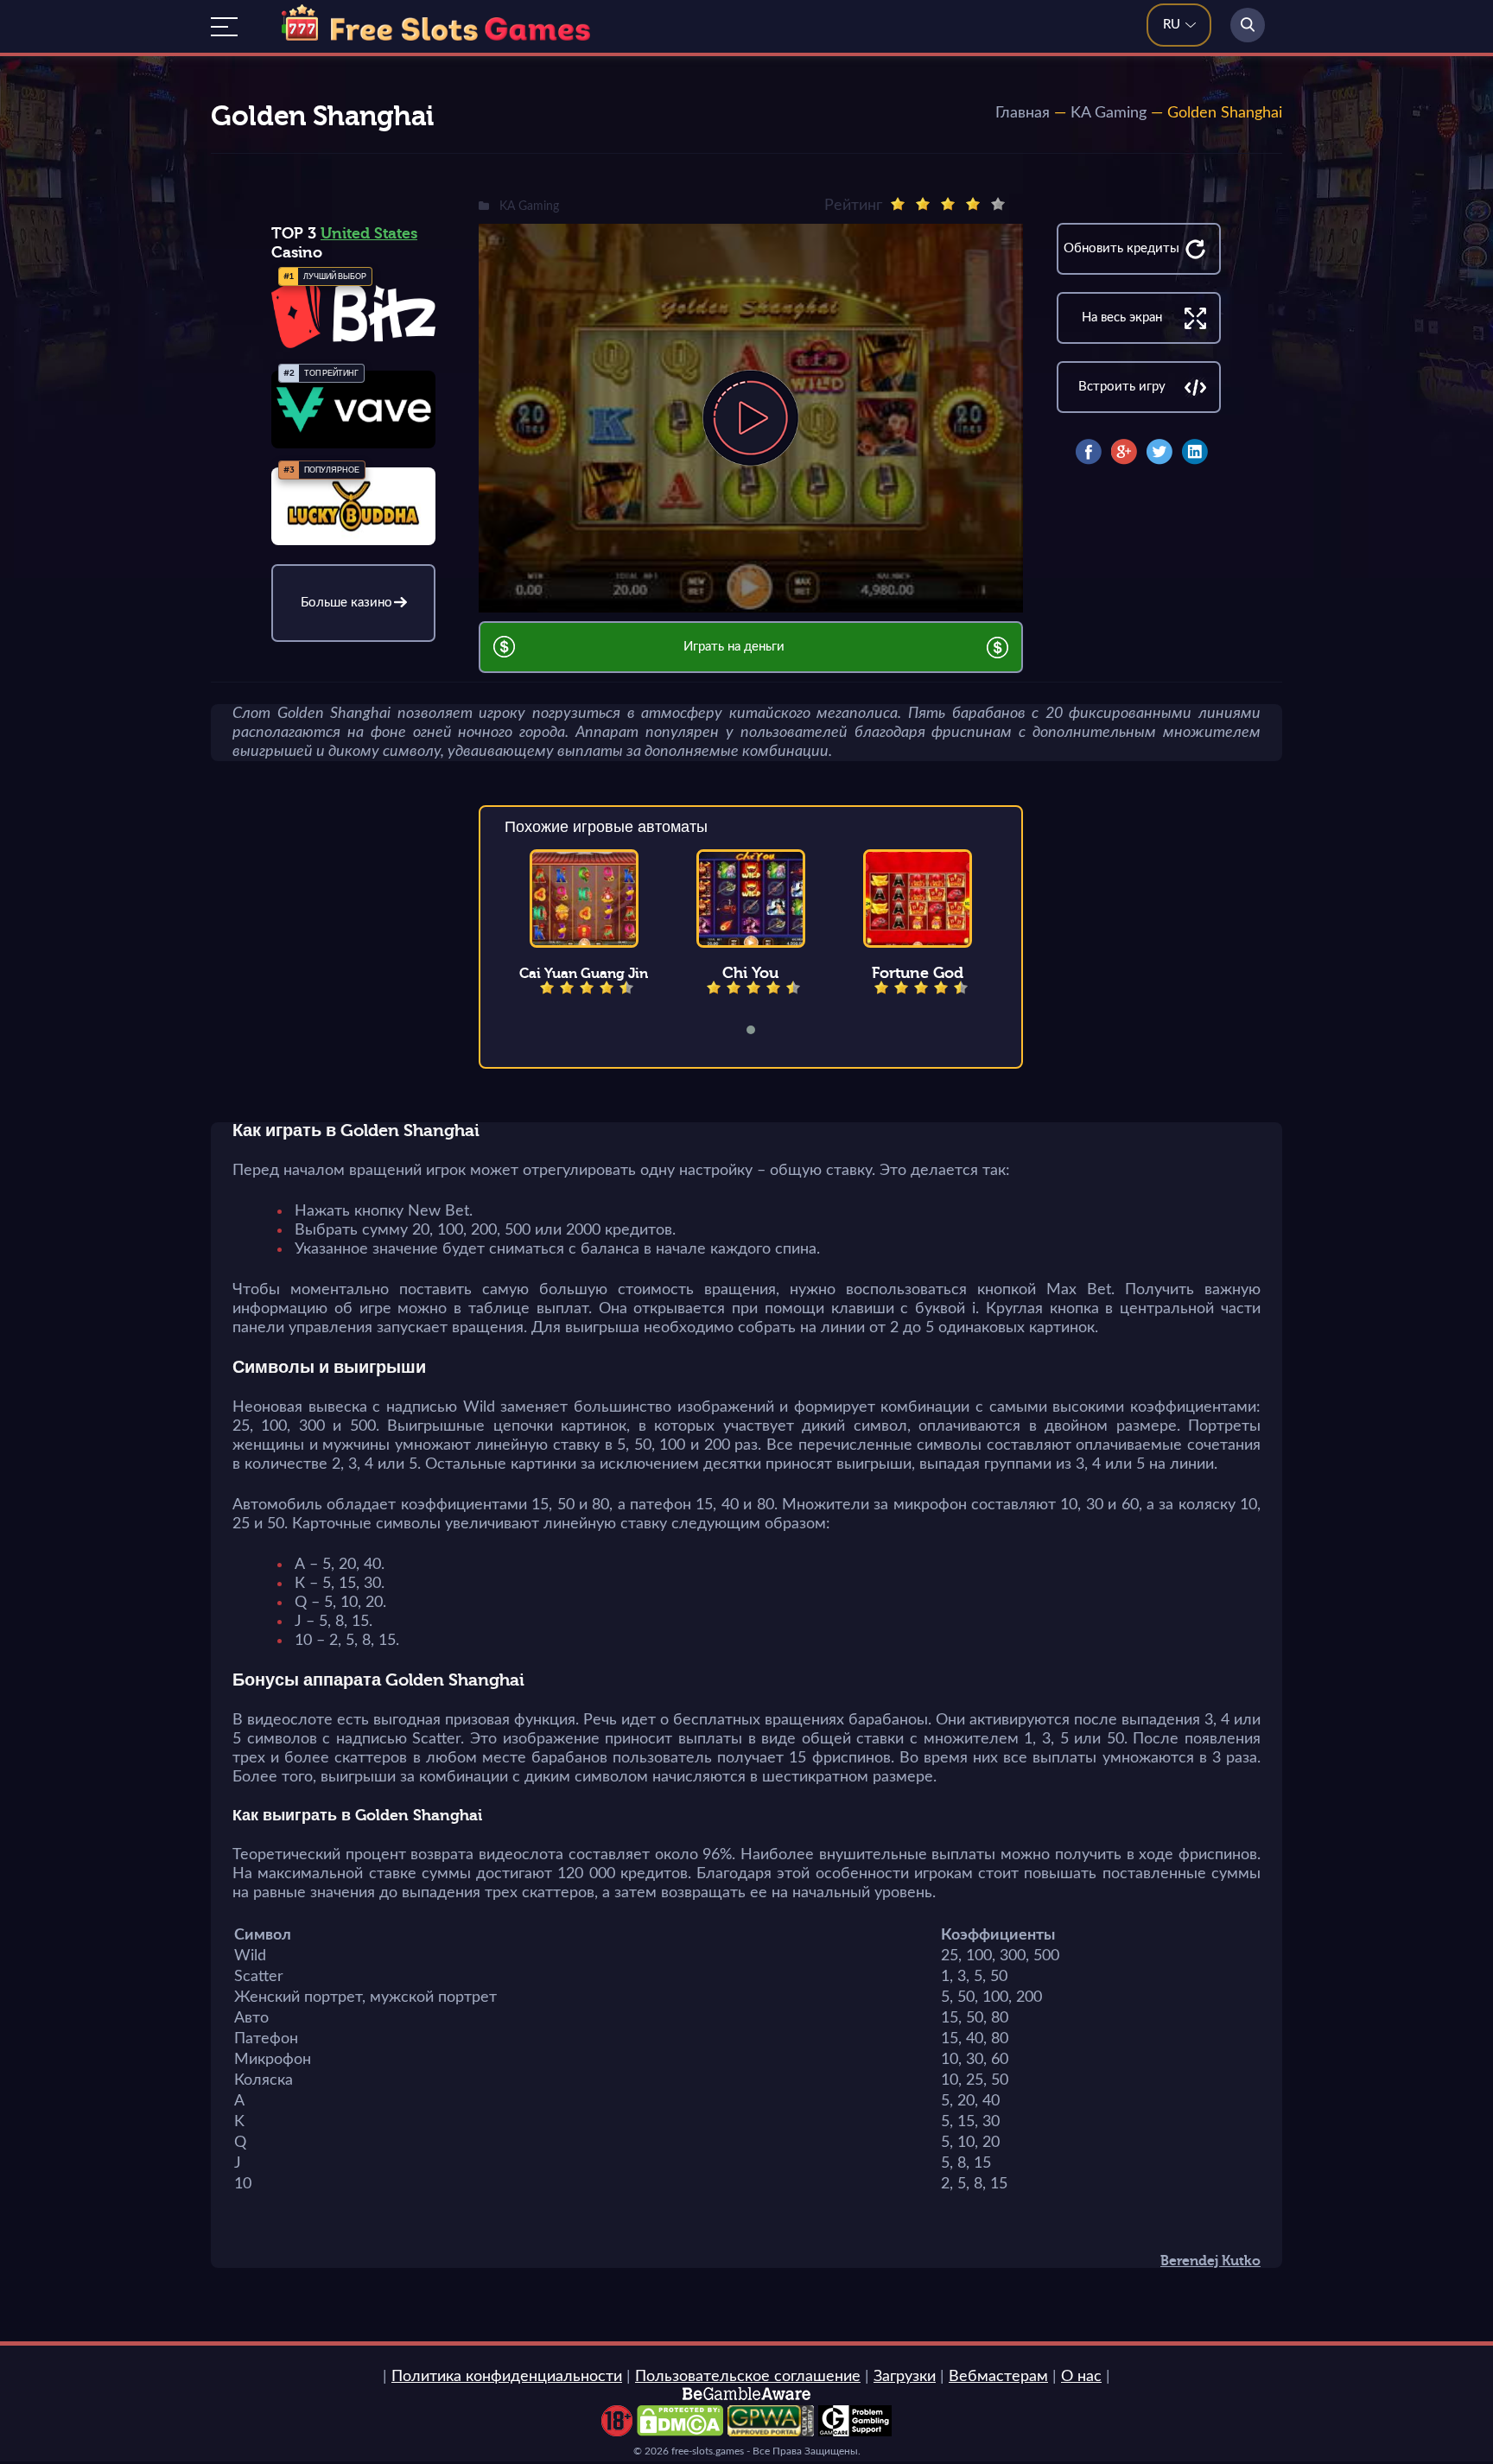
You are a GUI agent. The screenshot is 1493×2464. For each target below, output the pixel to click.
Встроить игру (1122, 387)
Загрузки (905, 2377)
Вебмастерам (998, 2377)
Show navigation (224, 27)
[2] (923, 204)
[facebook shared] (1089, 452)
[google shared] (1124, 452)
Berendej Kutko (1210, 2261)
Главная (1023, 113)
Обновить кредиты (1121, 248)
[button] (762, 1030)
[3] (948, 204)
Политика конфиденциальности (507, 2377)
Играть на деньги (734, 647)
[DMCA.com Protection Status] (680, 2432)
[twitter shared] (1159, 452)
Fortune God (918, 973)
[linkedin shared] (1195, 452)
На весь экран (1122, 318)
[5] (998, 204)
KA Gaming (1109, 113)
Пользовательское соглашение (748, 2377)
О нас (1081, 2377)
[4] (973, 204)
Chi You (750, 973)
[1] (898, 204)
